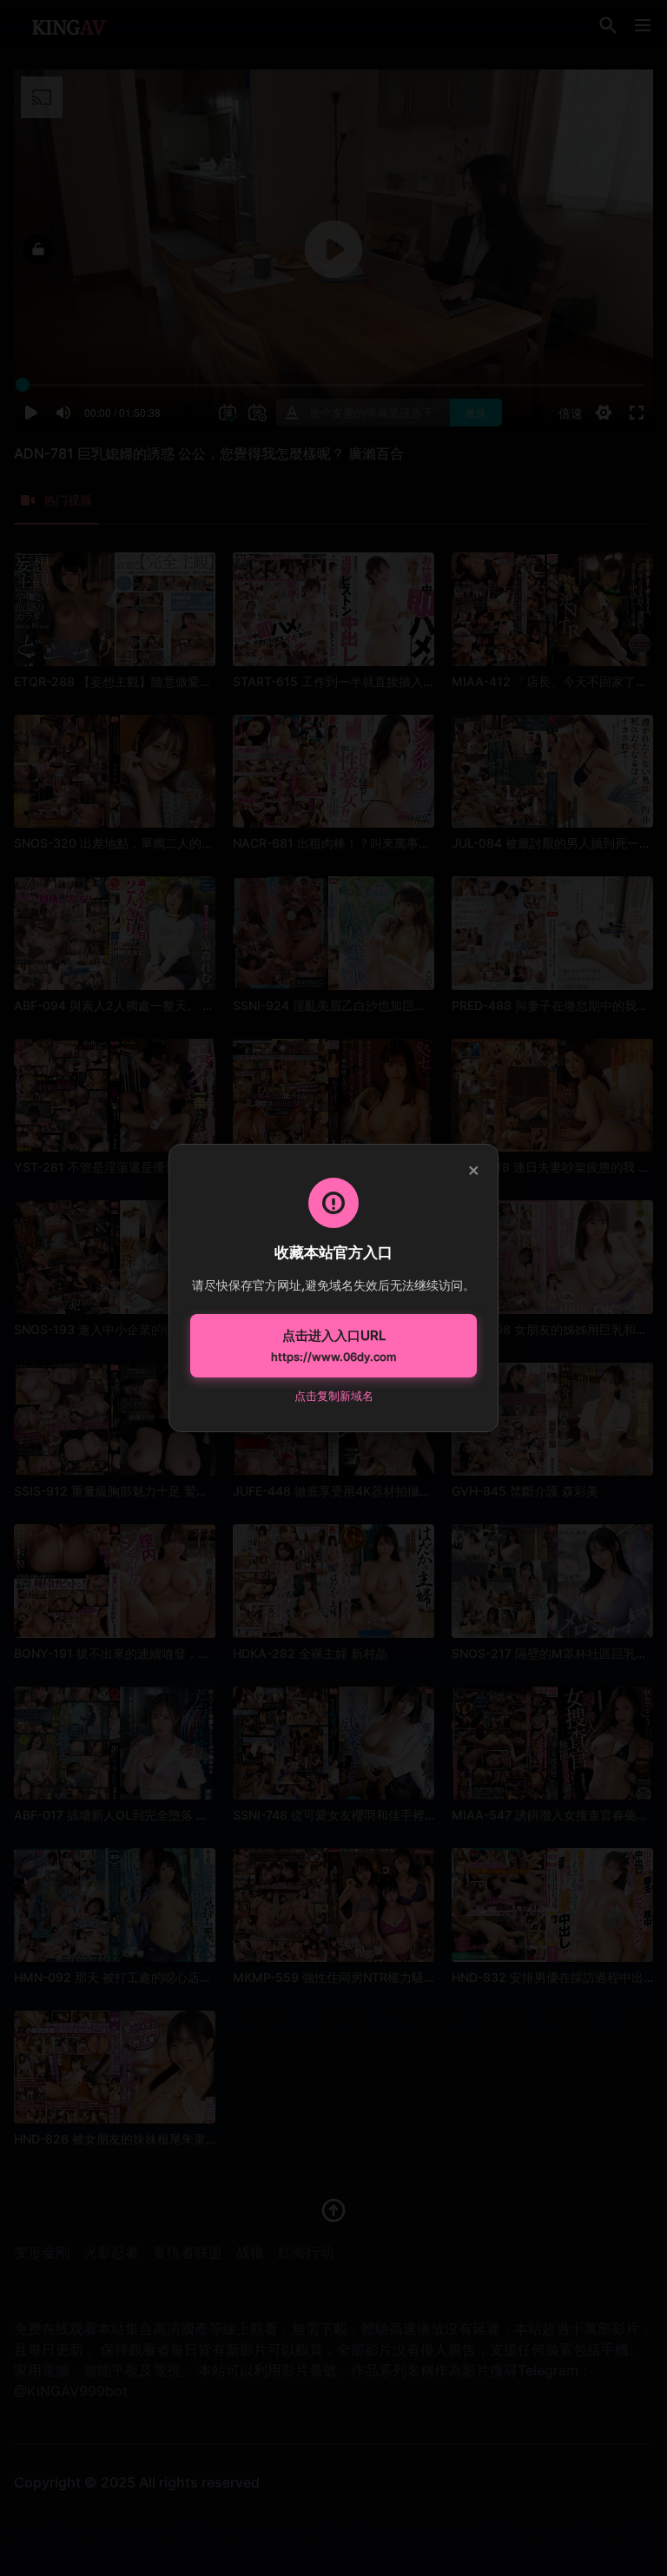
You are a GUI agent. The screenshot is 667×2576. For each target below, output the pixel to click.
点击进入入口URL (333, 1345)
